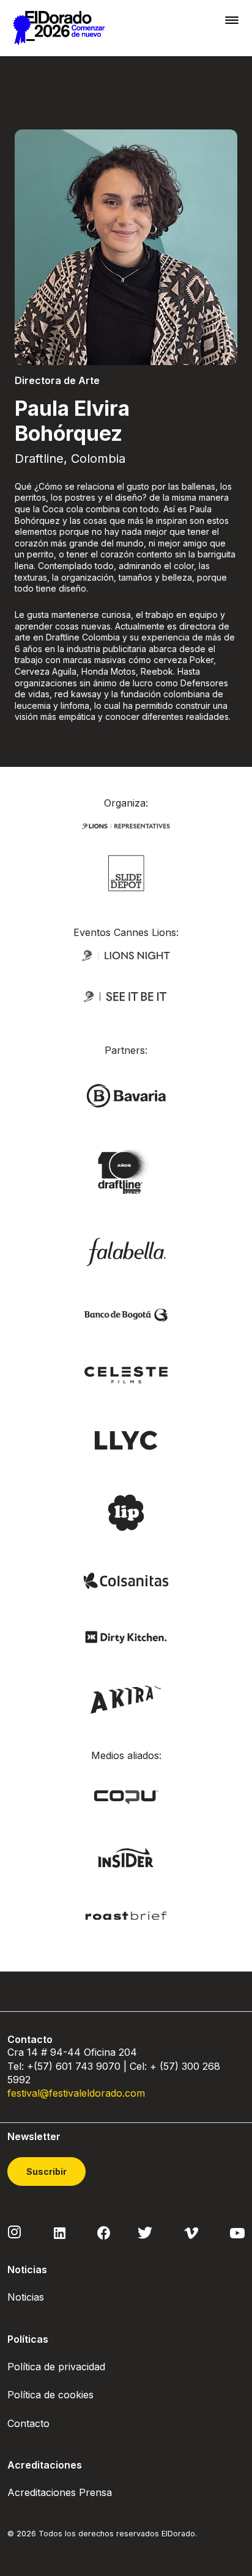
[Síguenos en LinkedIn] (60, 2232)
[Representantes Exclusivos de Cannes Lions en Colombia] (126, 825)
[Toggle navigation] (232, 20)
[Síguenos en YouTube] (237, 2232)
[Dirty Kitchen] (126, 1636)
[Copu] (126, 1796)
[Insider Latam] (126, 1857)
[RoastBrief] (126, 1915)
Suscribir (46, 2171)
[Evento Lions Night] (126, 954)
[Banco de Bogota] (126, 1314)
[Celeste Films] (126, 1374)
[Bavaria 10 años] (126, 1172)
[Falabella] (126, 1251)
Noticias (26, 2297)
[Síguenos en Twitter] (145, 2232)
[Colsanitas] (126, 1580)
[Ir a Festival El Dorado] (59, 28)
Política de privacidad (56, 2367)
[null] (126, 872)
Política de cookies (50, 2395)
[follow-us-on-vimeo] (191, 2232)
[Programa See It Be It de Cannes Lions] (126, 996)
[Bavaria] (126, 1095)
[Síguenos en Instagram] (15, 2232)
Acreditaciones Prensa (60, 2492)
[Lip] (126, 1511)
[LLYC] (126, 1439)
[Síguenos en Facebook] (104, 2232)
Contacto (28, 2423)
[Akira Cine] (126, 1698)
